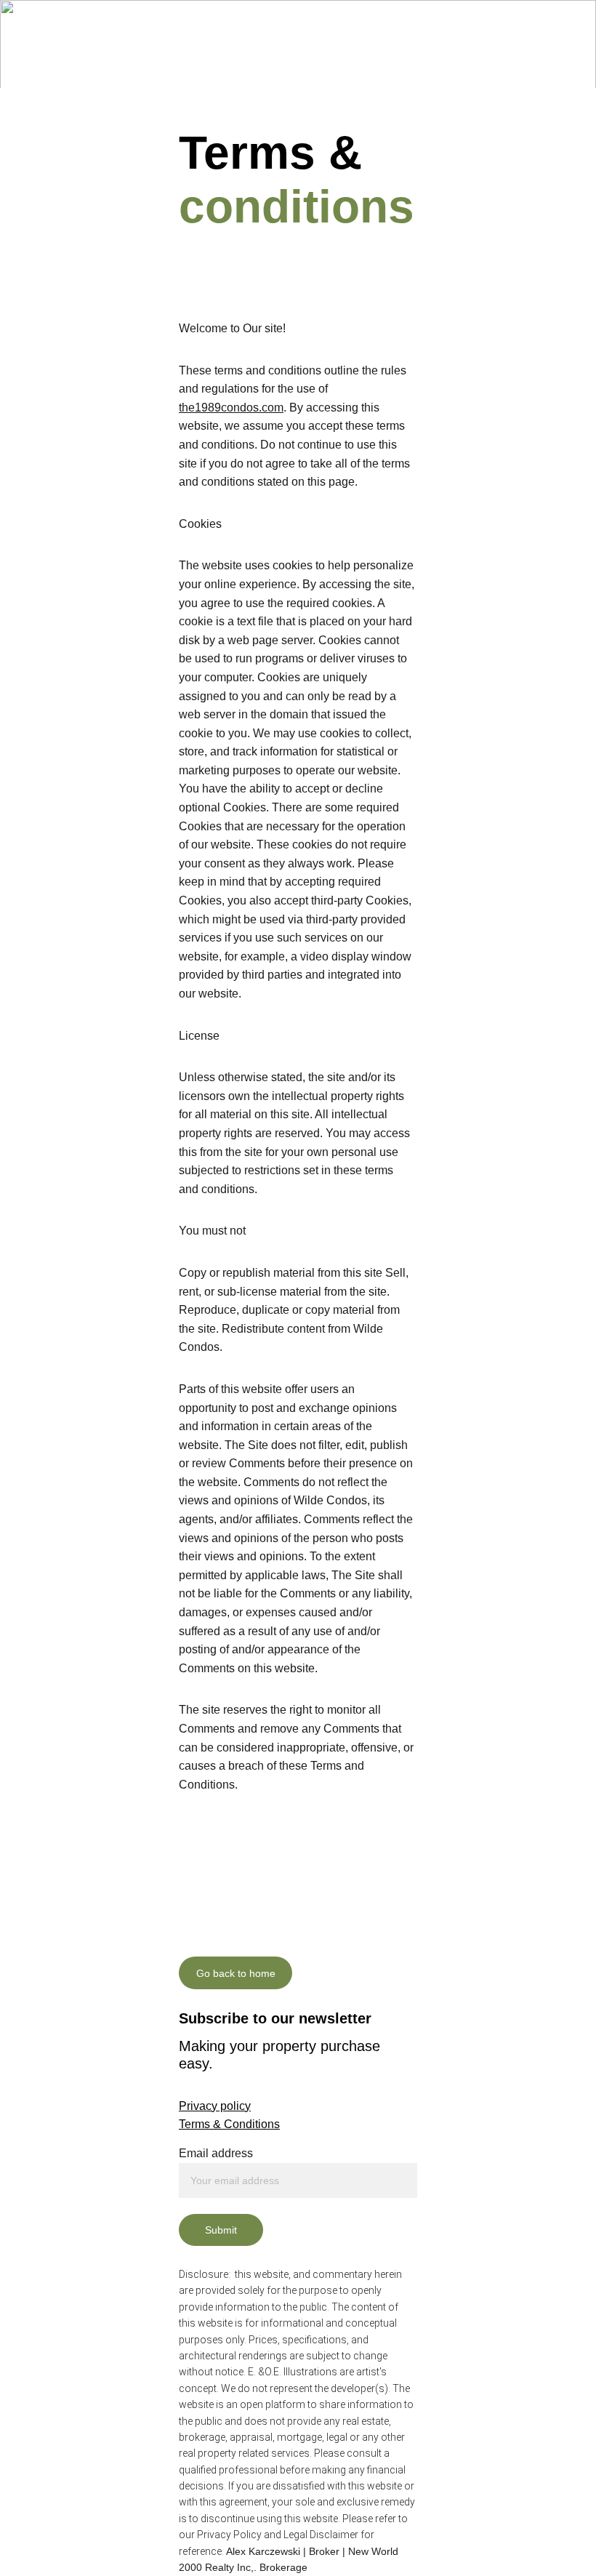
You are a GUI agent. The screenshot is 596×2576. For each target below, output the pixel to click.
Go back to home (236, 1973)
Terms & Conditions (229, 2124)
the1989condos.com (231, 408)
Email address (216, 2153)
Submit (221, 2230)
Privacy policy (215, 2106)
